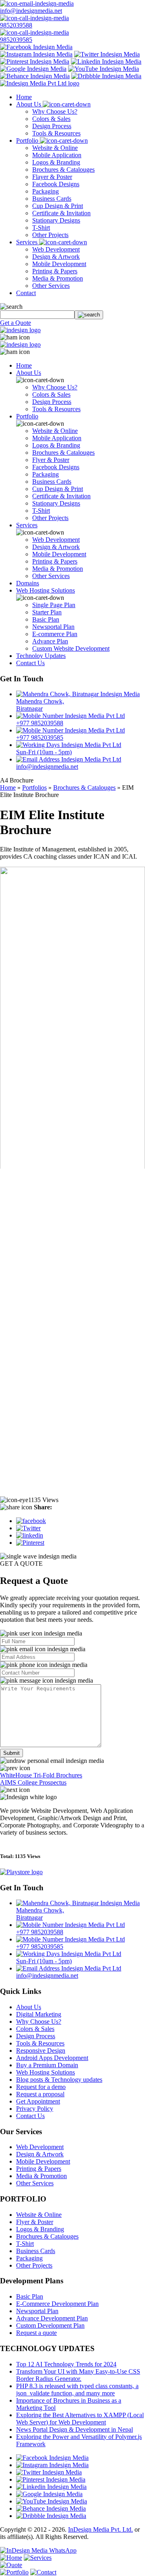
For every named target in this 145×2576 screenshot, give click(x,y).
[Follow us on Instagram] (36, 54)
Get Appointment (38, 2101)
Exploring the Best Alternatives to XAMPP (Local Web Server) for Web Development (80, 2419)
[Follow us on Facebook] (36, 47)
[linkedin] (30, 1535)
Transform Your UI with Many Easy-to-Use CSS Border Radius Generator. (78, 2375)
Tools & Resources (56, 133)
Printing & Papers (55, 271)
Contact (26, 293)
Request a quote (36, 2333)
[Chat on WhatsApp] (38, 2550)
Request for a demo (41, 2087)
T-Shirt (41, 228)
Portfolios (34, 788)
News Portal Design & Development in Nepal (75, 2429)
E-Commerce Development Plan (57, 2304)
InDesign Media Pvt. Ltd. (100, 2529)
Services (28, 242)
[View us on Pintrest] (35, 61)
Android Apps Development (52, 2058)
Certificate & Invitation (61, 213)
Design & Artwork (56, 257)
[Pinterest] (30, 1543)
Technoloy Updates (41, 656)
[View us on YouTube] (104, 69)
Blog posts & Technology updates (59, 2080)
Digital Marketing (39, 2014)
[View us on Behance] (35, 76)
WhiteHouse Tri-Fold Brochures (41, 1775)
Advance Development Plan (52, 2318)
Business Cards (52, 199)
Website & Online (55, 148)
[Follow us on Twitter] (107, 54)
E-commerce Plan (55, 634)
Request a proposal (40, 2094)
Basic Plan (46, 619)
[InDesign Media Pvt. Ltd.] (40, 83)
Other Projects (50, 235)
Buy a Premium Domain (47, 2065)
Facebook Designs (56, 184)
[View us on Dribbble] (106, 76)
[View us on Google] (33, 69)
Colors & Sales (51, 119)
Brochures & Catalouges (63, 170)
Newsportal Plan (53, 627)
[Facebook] (31, 1521)
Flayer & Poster (52, 177)
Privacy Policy (35, 2109)
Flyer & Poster (51, 460)
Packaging (46, 191)
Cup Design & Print (58, 206)
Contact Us (30, 663)
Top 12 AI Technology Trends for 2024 (66, 2364)
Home (24, 97)
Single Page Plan (54, 605)
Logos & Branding (56, 162)
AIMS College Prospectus (33, 1782)
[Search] (89, 315)
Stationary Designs (56, 220)
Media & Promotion (58, 278)
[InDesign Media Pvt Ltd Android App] (21, 1872)
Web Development (56, 249)
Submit (11, 1753)
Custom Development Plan (50, 2325)
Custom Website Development (71, 648)
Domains (28, 583)
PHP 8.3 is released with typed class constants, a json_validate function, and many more (77, 2390)
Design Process (52, 126)
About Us (29, 104)
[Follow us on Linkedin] (106, 61)
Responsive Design (41, 2051)
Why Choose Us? (55, 111)
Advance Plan (50, 641)
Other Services (51, 286)
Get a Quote (16, 323)
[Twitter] (28, 1528)
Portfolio (28, 140)
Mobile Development (59, 264)
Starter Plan (47, 612)
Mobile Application (57, 155)
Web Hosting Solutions (46, 590)
